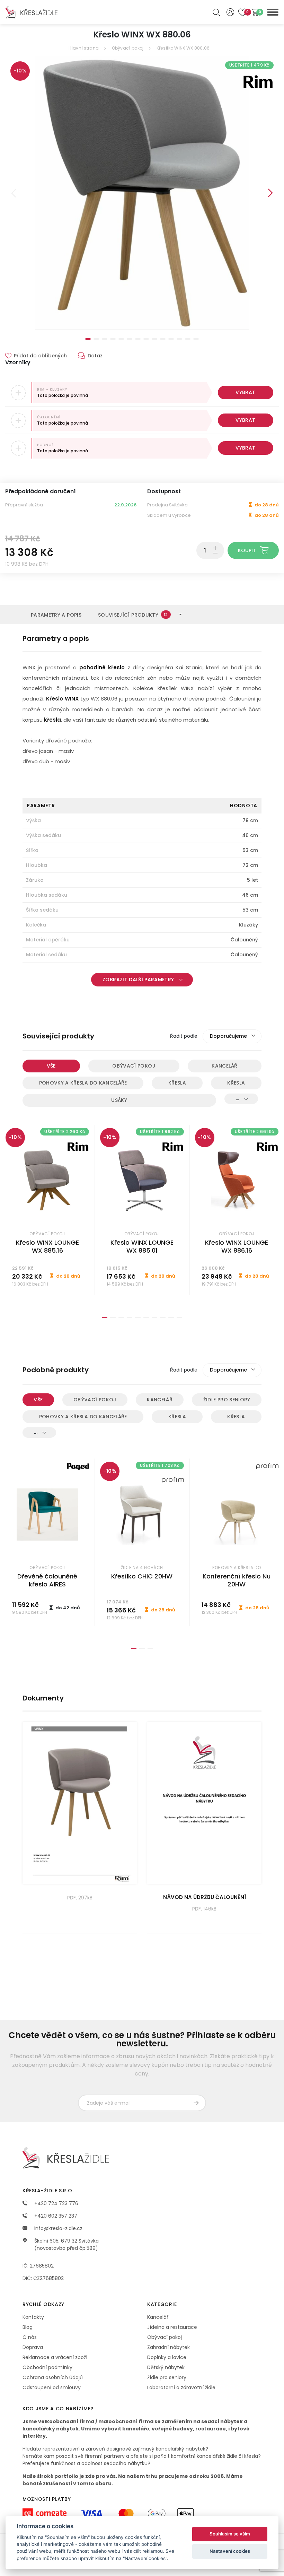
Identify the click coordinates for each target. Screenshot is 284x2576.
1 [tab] (88, 339)
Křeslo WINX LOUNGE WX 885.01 (142, 1246)
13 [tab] (188, 339)
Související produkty (133, 615)
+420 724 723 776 (56, 2203)
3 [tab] (105, 339)
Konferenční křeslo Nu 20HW (237, 1580)
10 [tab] (163, 339)
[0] (255, 12)
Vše (51, 1066)
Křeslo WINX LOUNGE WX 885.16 (47, 1246)
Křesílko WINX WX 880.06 (183, 48)
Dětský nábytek (166, 2367)
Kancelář (224, 1066)
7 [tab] (138, 339)
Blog (28, 2327)
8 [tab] (146, 339)
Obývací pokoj (128, 48)
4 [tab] (113, 339)
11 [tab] (171, 339)
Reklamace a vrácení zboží (55, 2357)
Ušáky (119, 1100)
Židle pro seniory (227, 1400)
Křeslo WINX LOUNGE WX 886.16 (237, 1246)
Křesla (177, 1083)
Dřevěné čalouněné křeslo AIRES (47, 1580)
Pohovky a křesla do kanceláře (83, 1083)
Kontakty (33, 2317)
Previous (14, 193)
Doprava (33, 2347)
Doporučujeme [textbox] (228, 1036)
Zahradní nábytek (168, 2347)
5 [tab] (121, 339)
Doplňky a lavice (167, 2357)
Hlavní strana (84, 48)
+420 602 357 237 (55, 2216)
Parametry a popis (56, 615)
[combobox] (232, 1036)
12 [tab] (179, 339)
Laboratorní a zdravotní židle (181, 2387)
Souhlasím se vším (230, 2534)
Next (270, 193)
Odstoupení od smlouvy (52, 2387)
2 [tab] (96, 339)
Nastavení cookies (230, 2551)
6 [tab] (130, 339)
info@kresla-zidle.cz (58, 2228)
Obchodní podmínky (47, 2367)
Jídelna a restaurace (172, 2327)
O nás (30, 2337)
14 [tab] (196, 339)
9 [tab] (154, 339)
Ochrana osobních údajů (53, 2377)
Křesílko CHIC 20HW (142, 1576)
